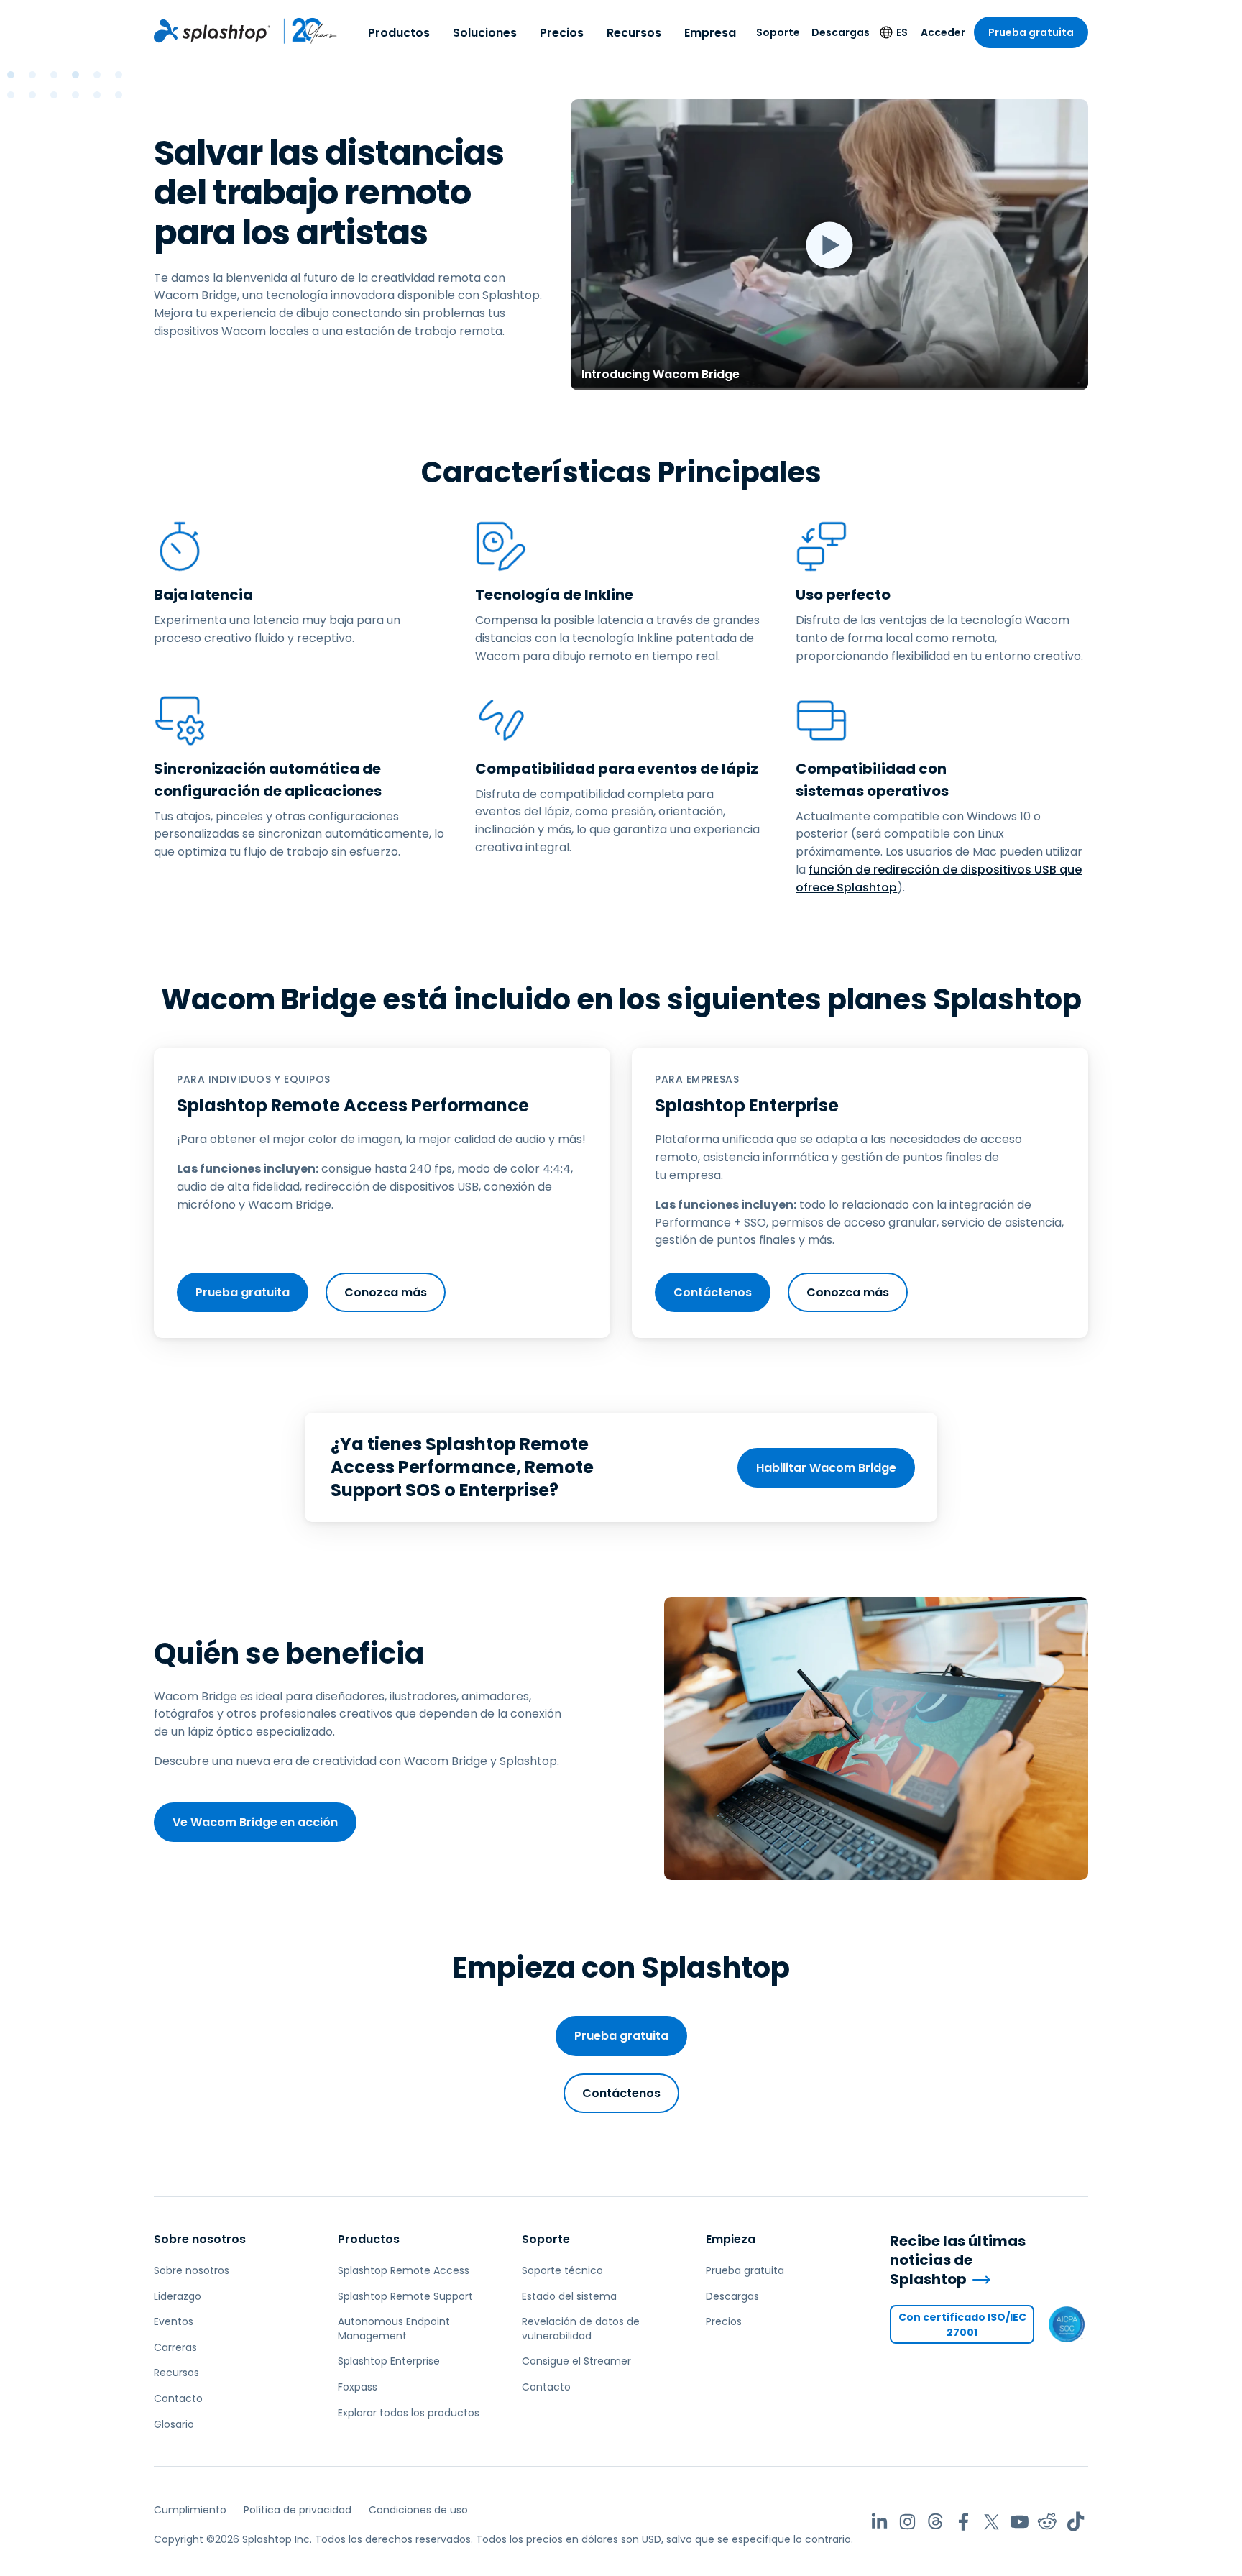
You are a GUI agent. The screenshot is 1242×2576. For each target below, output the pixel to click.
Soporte (778, 32)
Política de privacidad (298, 2510)
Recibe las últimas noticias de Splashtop (958, 2260)
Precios (562, 33)
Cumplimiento (190, 2510)
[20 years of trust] (304, 31)
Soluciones (485, 33)
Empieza (731, 2239)
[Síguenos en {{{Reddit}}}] (1048, 2522)
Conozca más (386, 1292)
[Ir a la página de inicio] (212, 31)
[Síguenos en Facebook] (963, 2522)
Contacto (178, 2398)
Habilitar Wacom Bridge (826, 1468)
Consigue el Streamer (576, 2361)
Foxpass (358, 2387)
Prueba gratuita (1031, 32)
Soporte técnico (562, 2270)
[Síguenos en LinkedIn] (879, 2522)
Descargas (841, 32)
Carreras (175, 2347)
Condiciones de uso (418, 2510)
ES (902, 32)
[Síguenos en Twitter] (992, 2522)
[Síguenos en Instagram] (907, 2522)
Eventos (174, 2321)
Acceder (943, 32)
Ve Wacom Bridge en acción (255, 1822)
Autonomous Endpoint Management (394, 2329)
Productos (399, 33)
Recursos (634, 33)
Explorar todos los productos (409, 2413)
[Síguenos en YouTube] (1020, 2522)
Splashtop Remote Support (405, 2296)
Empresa (710, 33)
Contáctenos (713, 1292)
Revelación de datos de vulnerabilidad (581, 2329)
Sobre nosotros (200, 2239)
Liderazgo (178, 2296)
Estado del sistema (569, 2296)
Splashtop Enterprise (389, 2361)
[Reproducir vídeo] (829, 245)
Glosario (174, 2424)
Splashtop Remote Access (404, 2270)
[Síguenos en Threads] (935, 2522)
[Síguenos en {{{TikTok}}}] (1076, 2522)
